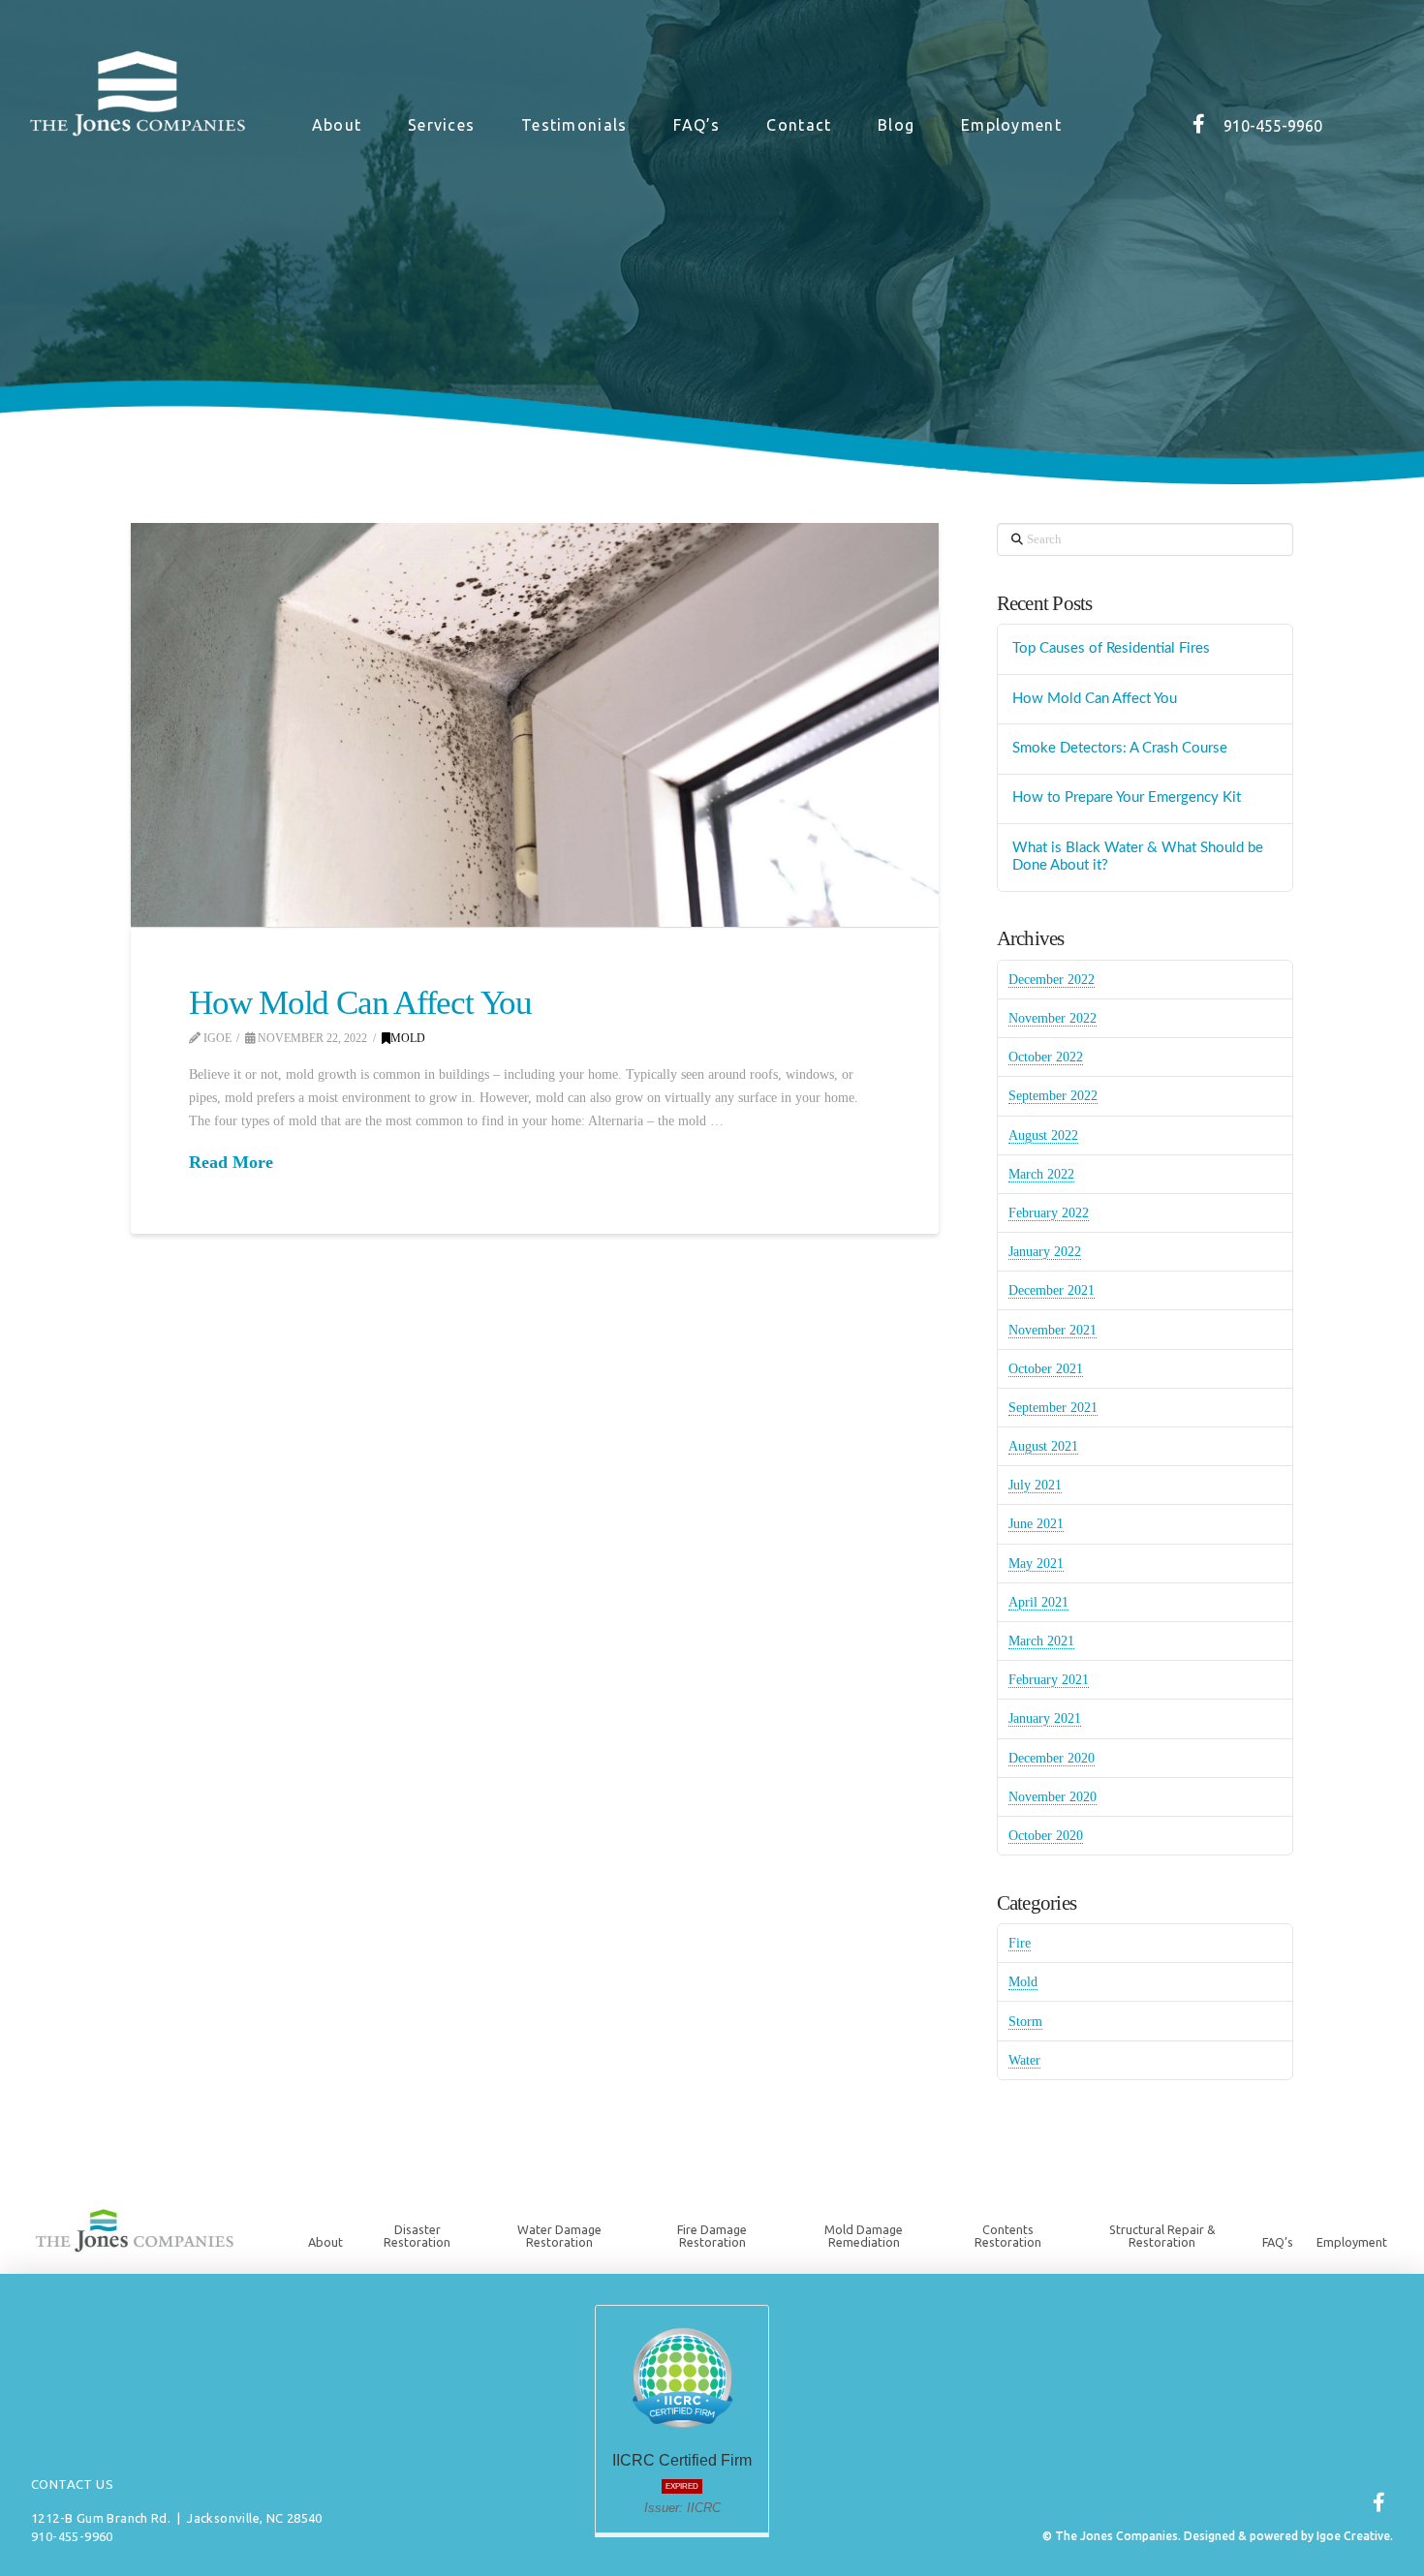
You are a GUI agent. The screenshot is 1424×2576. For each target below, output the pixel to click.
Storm (1025, 2022)
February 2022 (1049, 1213)
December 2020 (1052, 1758)
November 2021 (1053, 1330)
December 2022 (1052, 980)
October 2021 (1046, 1369)
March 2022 (1041, 1174)
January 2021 (1045, 1718)
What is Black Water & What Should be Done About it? (1138, 857)
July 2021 (1035, 1485)
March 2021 (1041, 1641)
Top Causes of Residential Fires (1111, 648)
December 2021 (1052, 1290)
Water (1024, 2060)
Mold (408, 1038)
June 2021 (1036, 1524)
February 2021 (1049, 1680)
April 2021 (1038, 1602)
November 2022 (1053, 1018)
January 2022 (1045, 1252)
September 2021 (1053, 1408)
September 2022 (1053, 1096)
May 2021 (1036, 1564)
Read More (231, 1162)
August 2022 (1043, 1135)
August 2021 (1043, 1446)
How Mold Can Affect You (360, 1003)
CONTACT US (72, 2484)
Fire (1020, 1943)
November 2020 (1053, 1797)
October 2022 (1046, 1057)
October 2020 (1046, 1836)
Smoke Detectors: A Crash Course (1120, 748)
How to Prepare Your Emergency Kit (1127, 797)
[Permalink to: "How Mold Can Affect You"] (535, 725)
